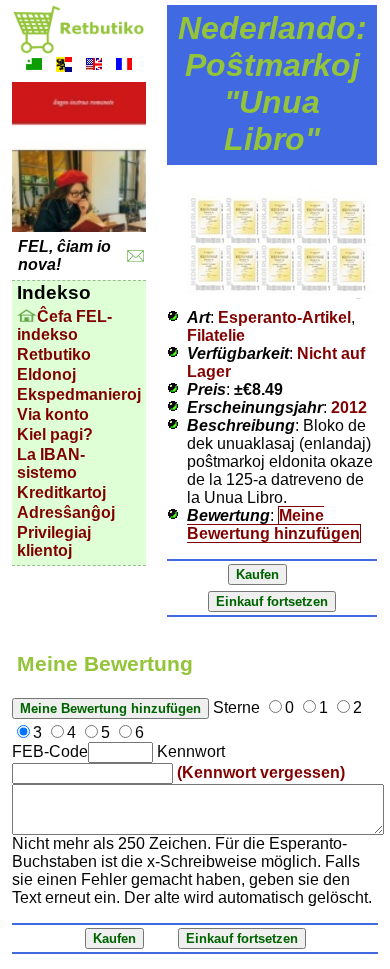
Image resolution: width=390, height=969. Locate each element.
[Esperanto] (34, 66)
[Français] (124, 66)
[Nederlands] (64, 66)
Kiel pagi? (55, 434)
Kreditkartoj (61, 492)
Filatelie (216, 335)
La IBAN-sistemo (51, 463)
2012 (349, 407)
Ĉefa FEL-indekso (64, 325)
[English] (94, 66)
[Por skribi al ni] (135, 256)
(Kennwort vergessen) (261, 772)
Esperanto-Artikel (284, 317)
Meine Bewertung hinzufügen (273, 524)
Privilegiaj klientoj (54, 541)
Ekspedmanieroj (79, 394)
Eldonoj (46, 374)
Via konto (53, 414)
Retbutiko (54, 354)
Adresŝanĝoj (66, 512)
